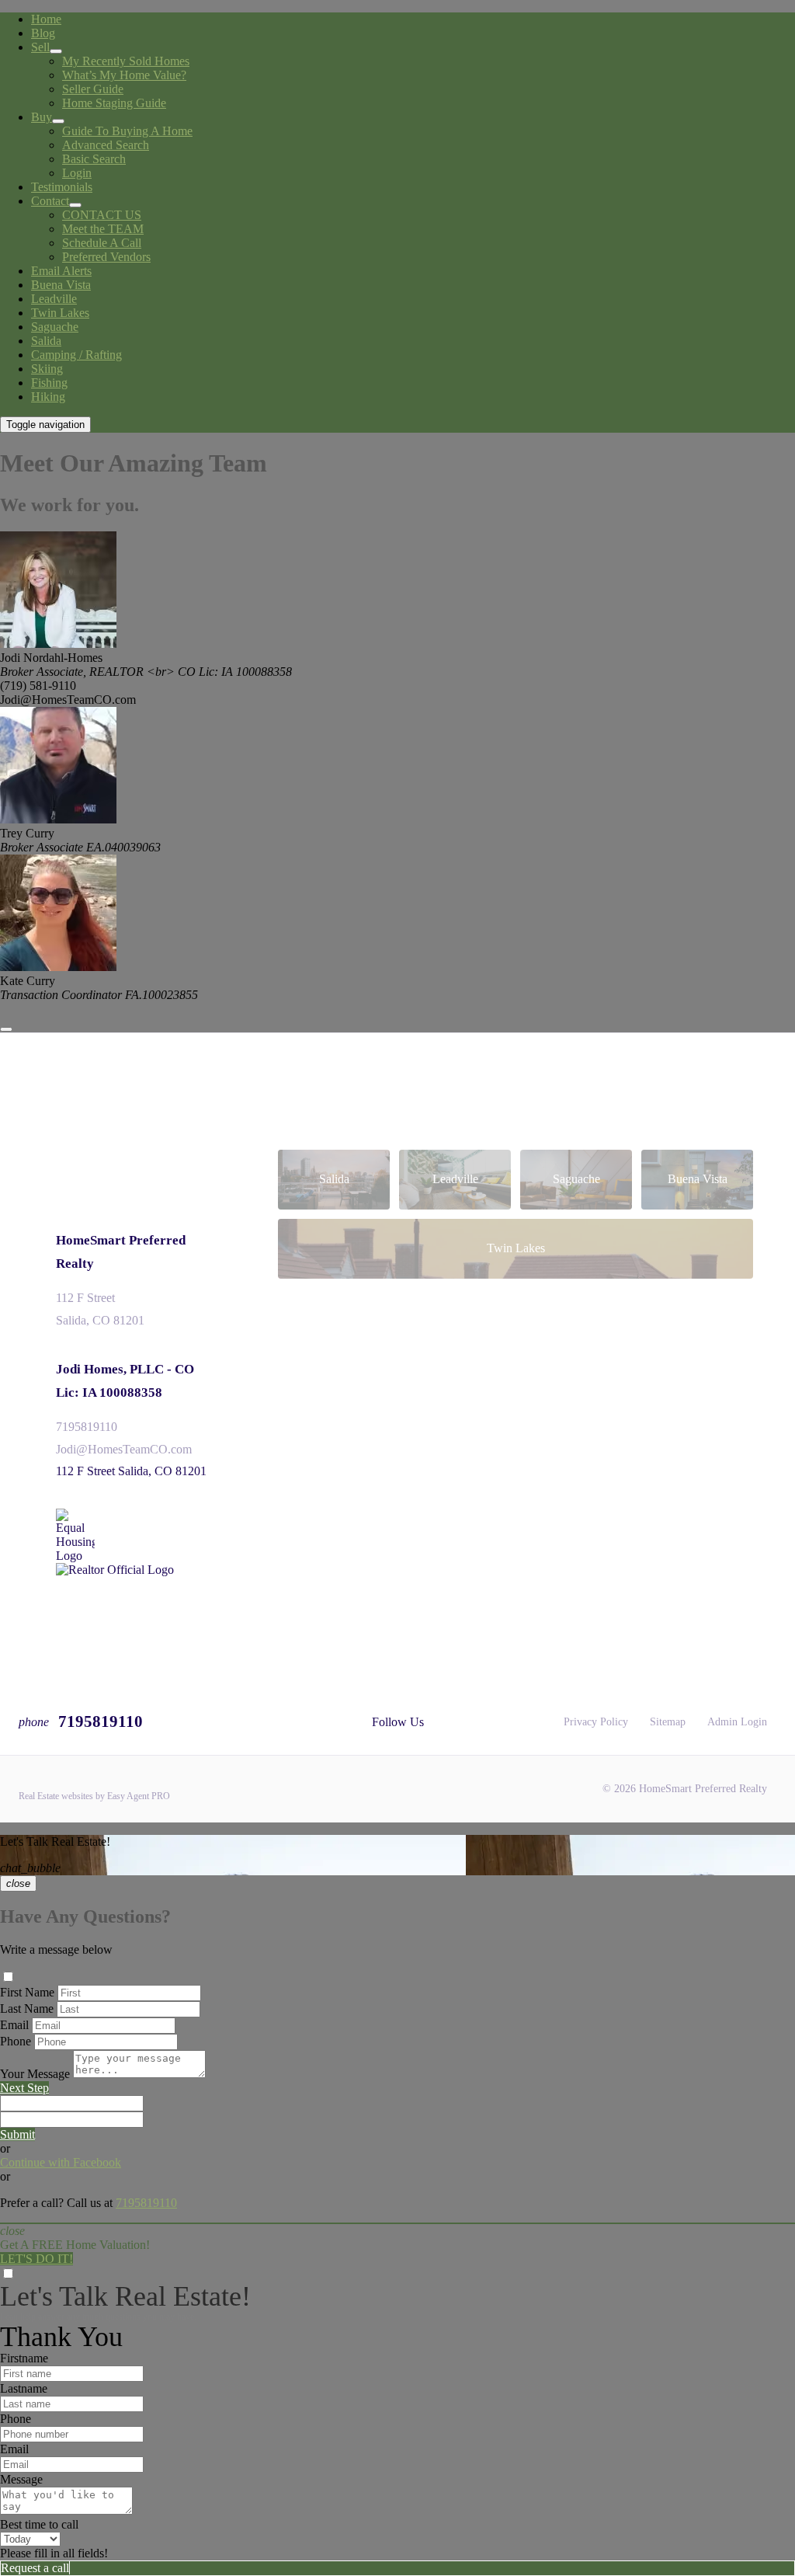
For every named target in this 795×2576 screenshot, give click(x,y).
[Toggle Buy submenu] (58, 121)
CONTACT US (102, 215)
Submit (17, 2134)
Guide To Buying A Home (127, 131)
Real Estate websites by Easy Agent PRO (94, 1796)
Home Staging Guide (114, 103)
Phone (16, 2041)
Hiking (48, 397)
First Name (27, 1992)
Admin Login (737, 1722)
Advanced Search (106, 145)
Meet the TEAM (103, 229)
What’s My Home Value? (124, 75)
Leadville (54, 299)
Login (77, 173)
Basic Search (94, 159)
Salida (46, 341)
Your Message (35, 2074)
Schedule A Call (102, 243)
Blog (43, 33)
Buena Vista (61, 285)
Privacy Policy (596, 1722)
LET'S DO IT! (36, 2259)
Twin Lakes (60, 313)
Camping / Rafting (76, 355)
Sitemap (668, 1722)
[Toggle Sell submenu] (56, 51)
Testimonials (62, 187)
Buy (42, 117)
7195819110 (87, 1427)
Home (46, 19)
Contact (50, 201)
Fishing (49, 383)
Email (14, 2025)
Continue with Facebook (61, 2162)
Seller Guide (93, 89)
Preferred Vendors (106, 257)
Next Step (24, 2088)
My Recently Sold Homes (126, 61)
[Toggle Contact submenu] (75, 205)
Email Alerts (61, 271)
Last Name (27, 2009)
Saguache (55, 327)
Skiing (47, 369)
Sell (40, 47)
